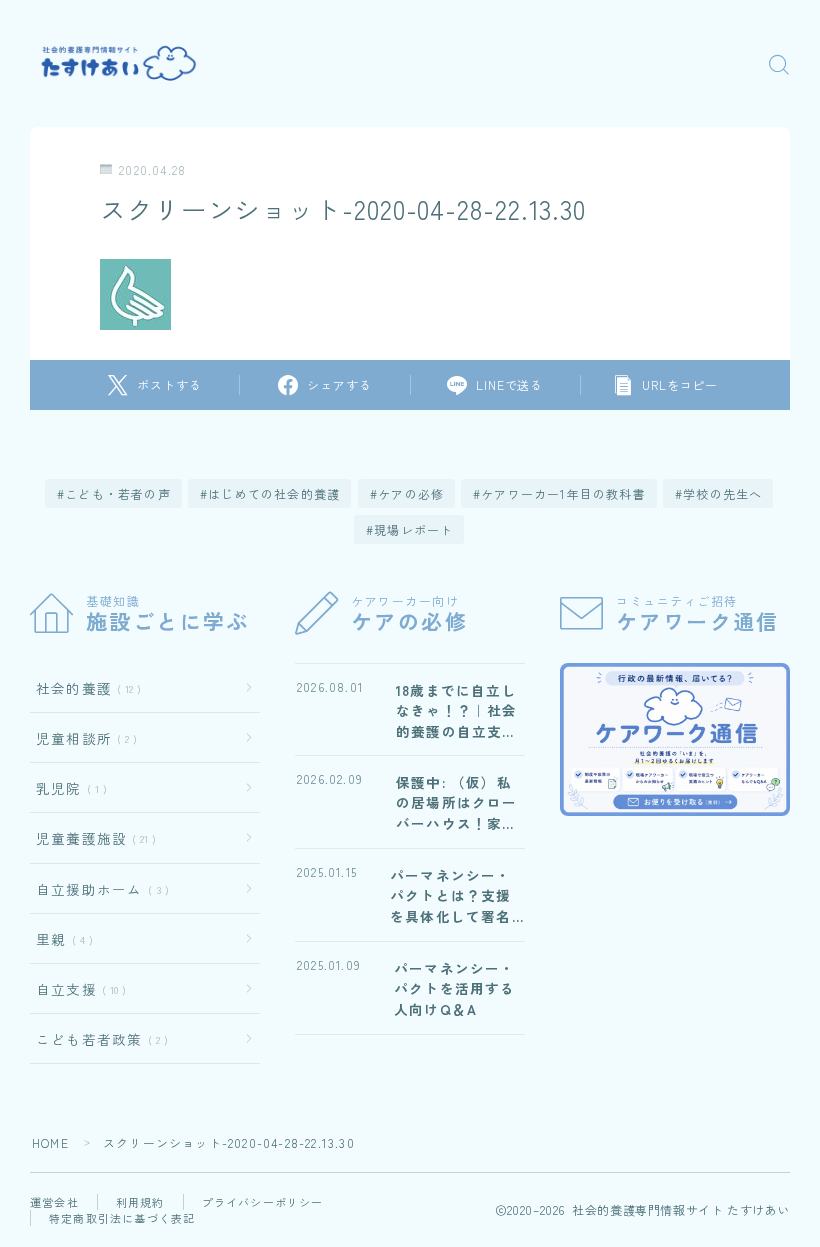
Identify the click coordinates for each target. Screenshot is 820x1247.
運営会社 (54, 1202)
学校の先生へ (722, 493)
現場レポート (414, 529)
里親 (60, 939)
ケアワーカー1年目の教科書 (563, 493)
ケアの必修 (411, 493)
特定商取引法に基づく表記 (122, 1218)
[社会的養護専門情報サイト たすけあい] (123, 64)
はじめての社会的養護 (275, 493)
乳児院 (67, 788)
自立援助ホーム (98, 889)
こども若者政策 (98, 1039)
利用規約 (140, 1202)
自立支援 (77, 989)
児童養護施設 (92, 838)
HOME (50, 1142)
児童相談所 (82, 738)
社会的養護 (84, 688)
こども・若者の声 (119, 493)
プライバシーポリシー (263, 1202)
